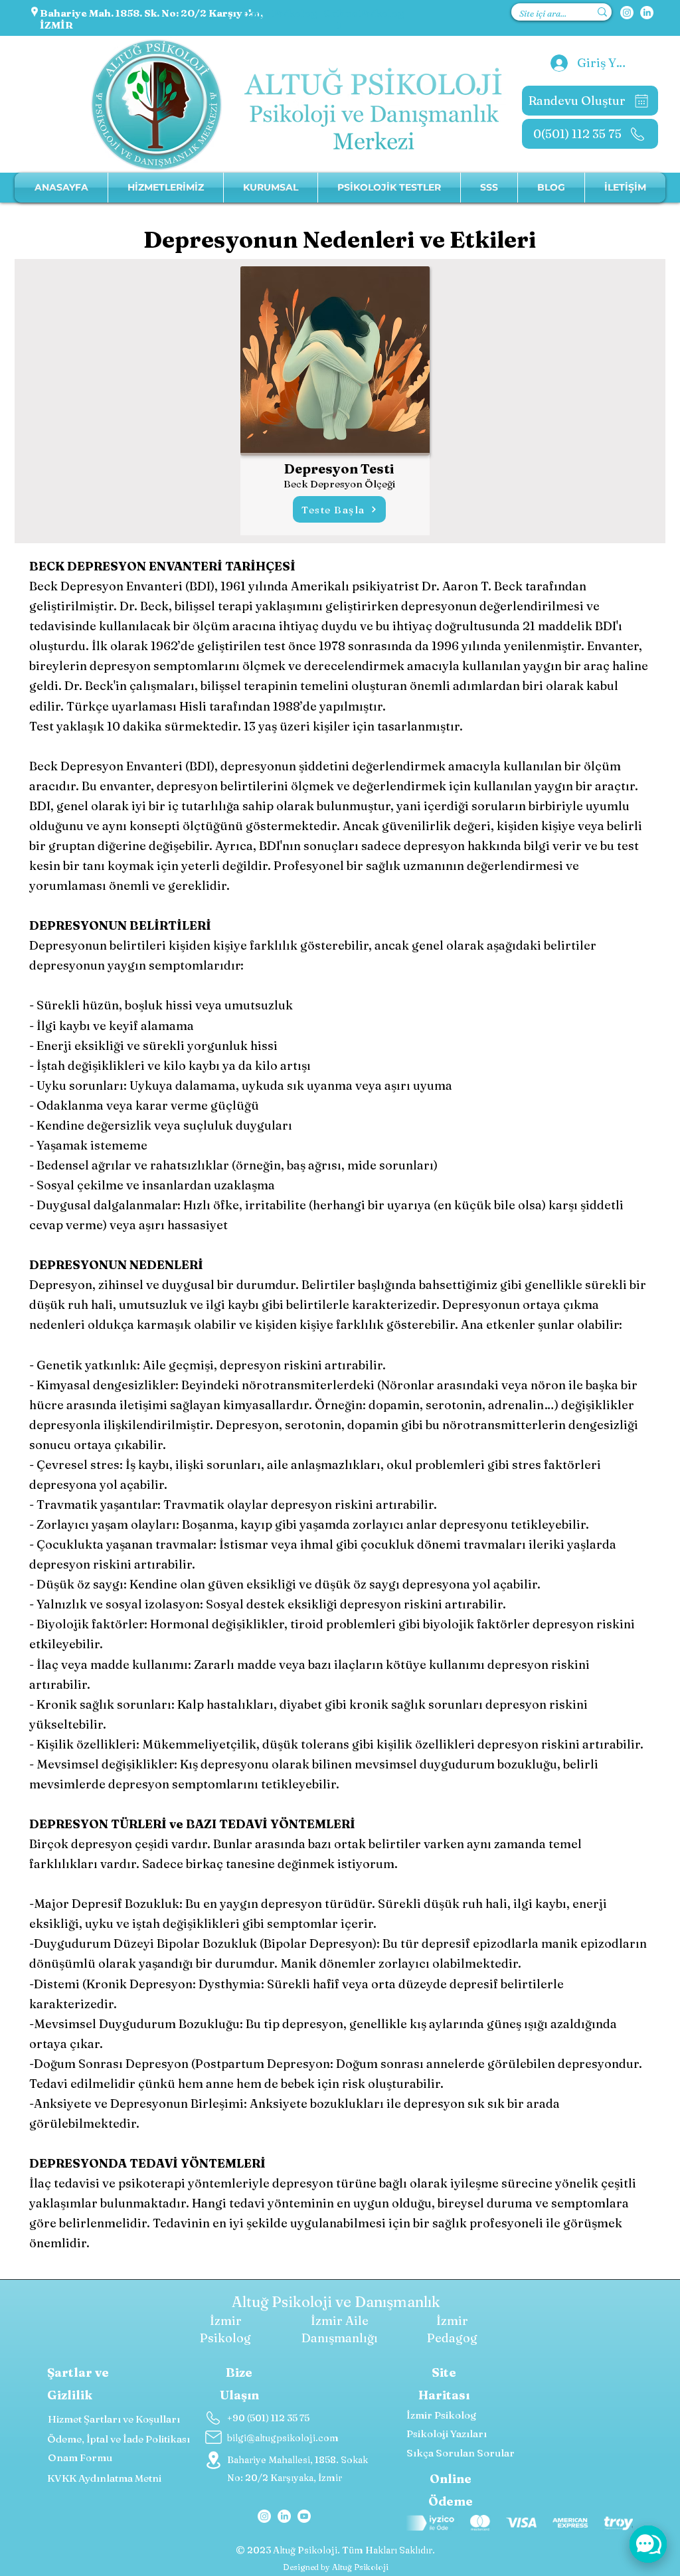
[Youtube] (304, 2516)
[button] (271, 188)
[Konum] (213, 2460)
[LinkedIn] (647, 13)
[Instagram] (627, 13)
